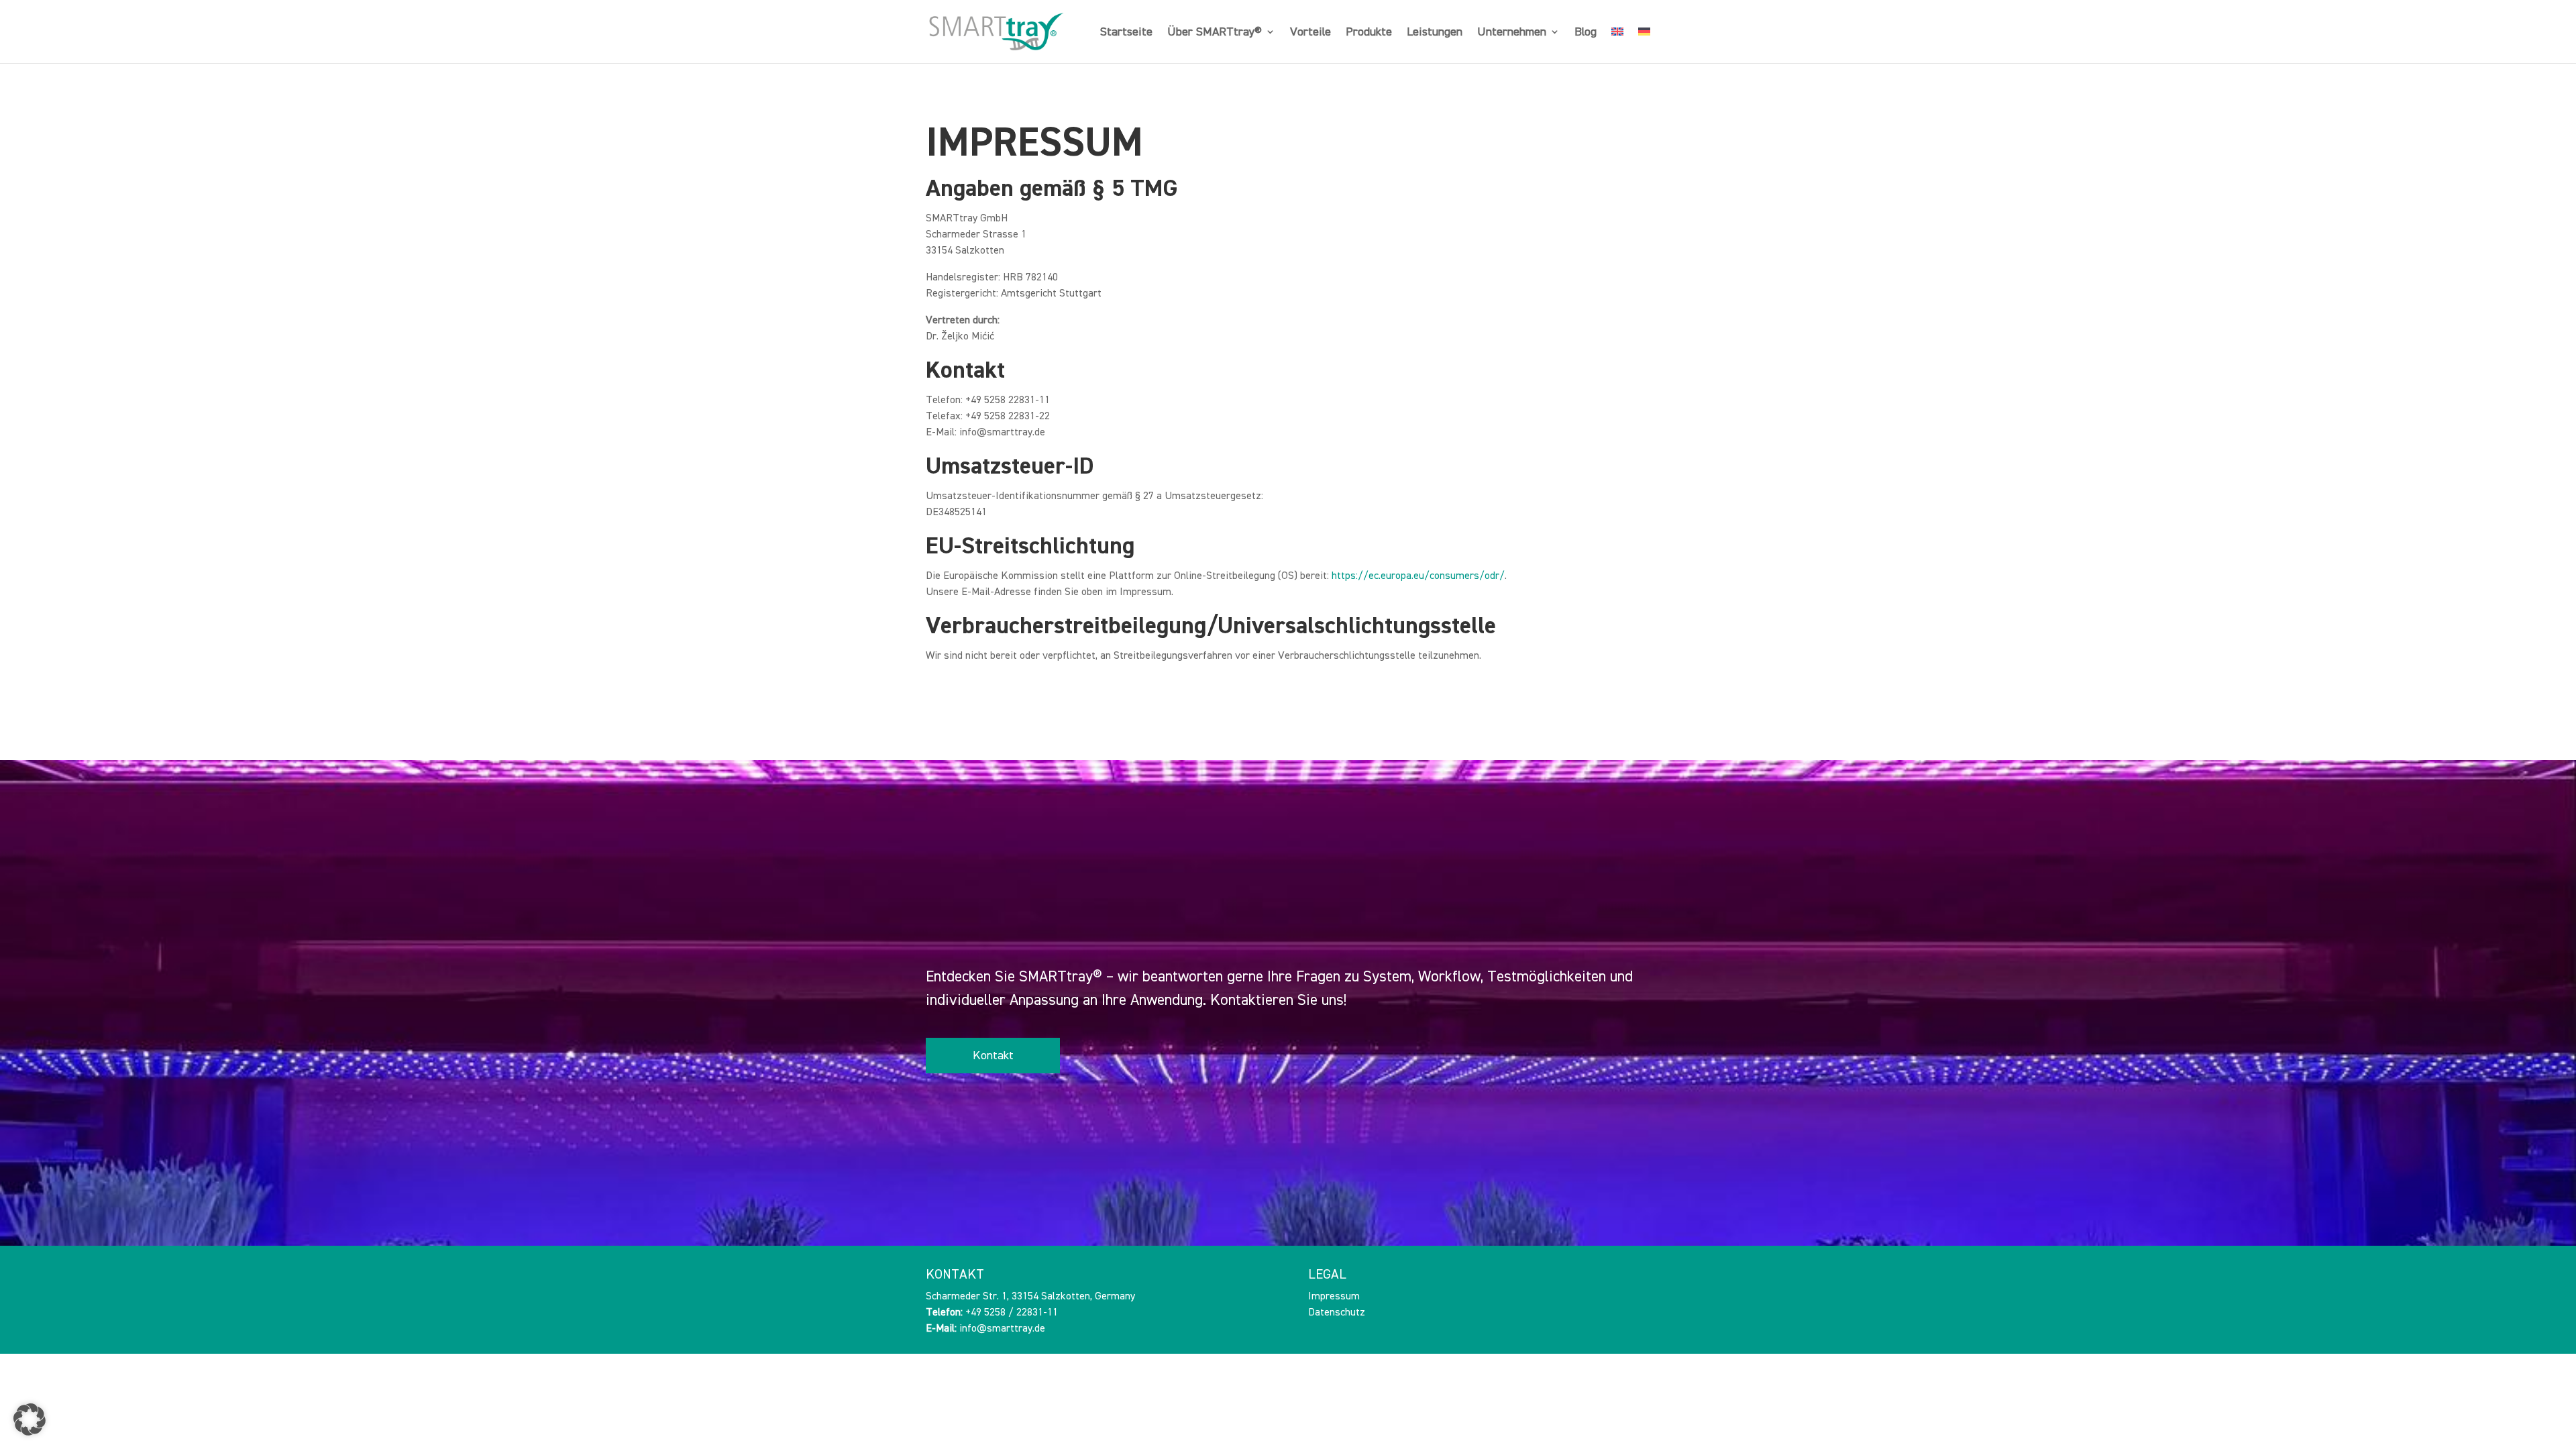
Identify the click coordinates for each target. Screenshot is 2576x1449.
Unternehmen (1512, 33)
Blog (1586, 33)
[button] (30, 1419)
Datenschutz (1337, 1311)
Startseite (1126, 33)
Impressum (1334, 1295)
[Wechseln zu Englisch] (1617, 45)
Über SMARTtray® (1215, 33)
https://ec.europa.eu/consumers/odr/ (1418, 575)
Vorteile (1310, 33)
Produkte (1369, 33)
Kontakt (993, 1055)
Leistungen (1435, 33)
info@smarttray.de (1002, 1328)
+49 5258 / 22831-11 (1012, 1311)
